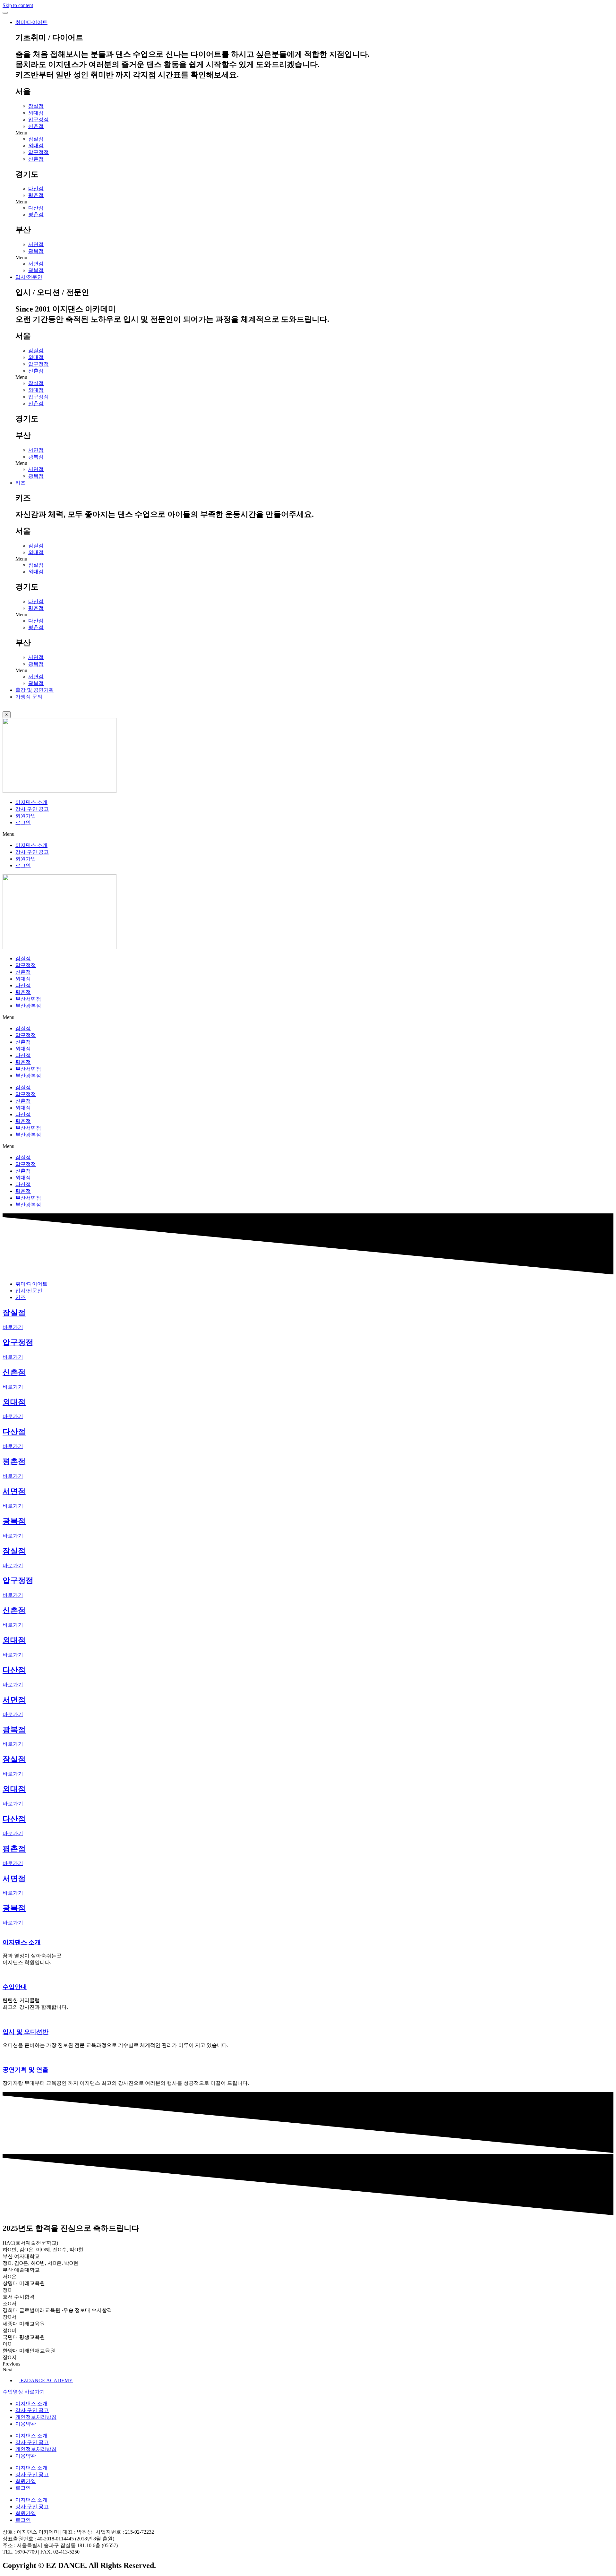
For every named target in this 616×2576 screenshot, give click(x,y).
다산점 (36, 188)
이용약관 (26, 2424)
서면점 (36, 244)
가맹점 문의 (29, 697)
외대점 (36, 113)
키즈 (21, 483)
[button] (314, 133)
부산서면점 (28, 999)
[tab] (31, 1284)
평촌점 (36, 195)
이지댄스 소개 (31, 802)
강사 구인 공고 (32, 809)
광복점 (36, 251)
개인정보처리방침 (36, 2417)
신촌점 (36, 126)
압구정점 (38, 120)
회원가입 (26, 816)
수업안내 (15, 1987)
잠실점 (36, 106)
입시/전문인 (29, 277)
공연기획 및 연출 (26, 2070)
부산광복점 (28, 1006)
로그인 (23, 822)
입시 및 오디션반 (26, 2032)
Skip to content (18, 5)
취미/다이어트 (31, 22)
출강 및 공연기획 (35, 690)
